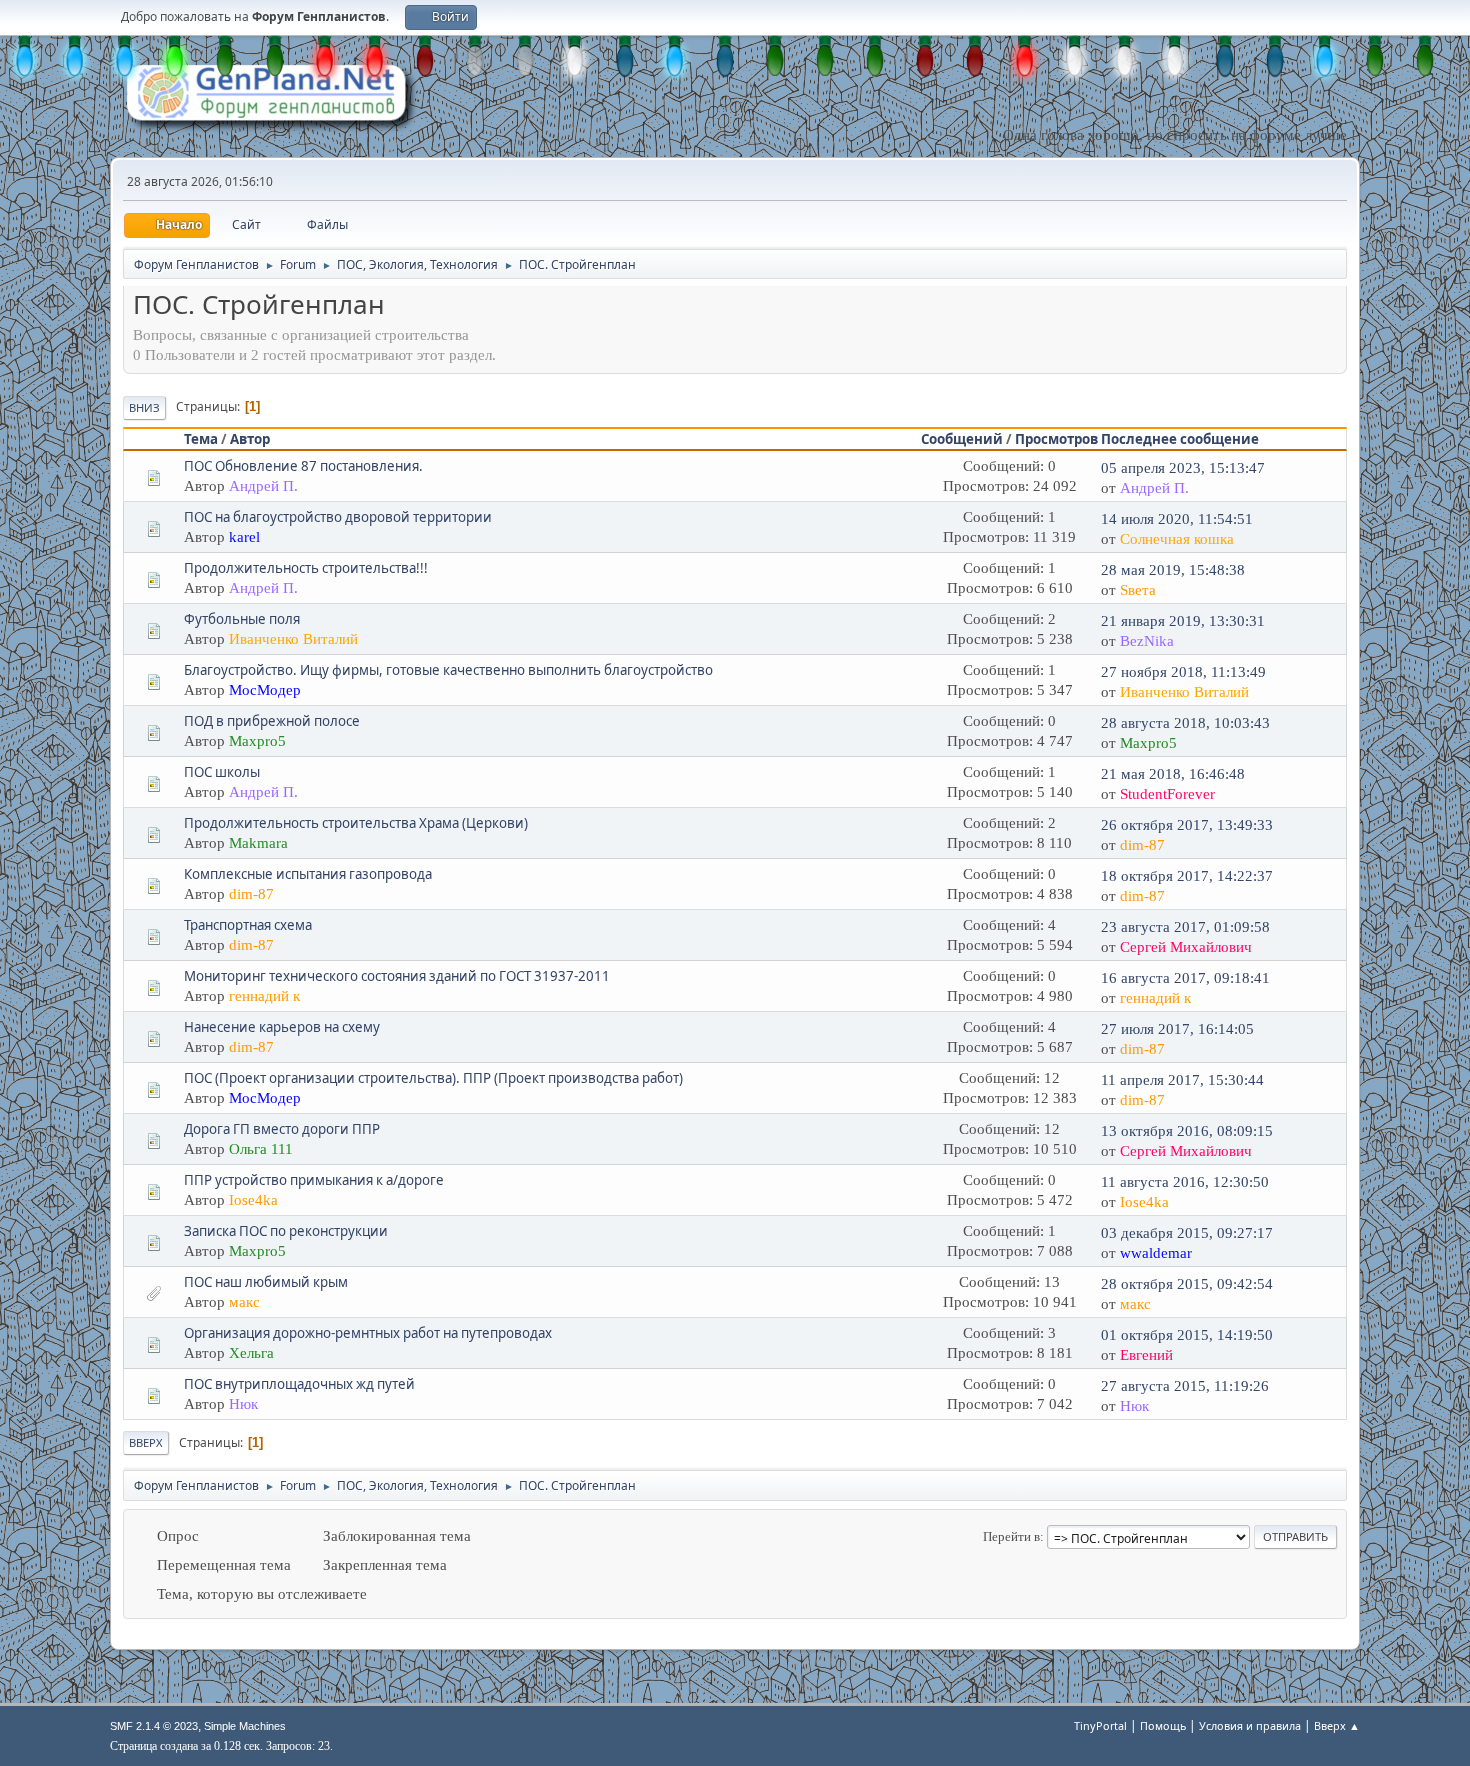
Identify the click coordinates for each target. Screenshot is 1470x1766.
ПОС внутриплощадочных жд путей (299, 1384)
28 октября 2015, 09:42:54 (1187, 1284)
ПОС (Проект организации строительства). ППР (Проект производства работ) (433, 1078)
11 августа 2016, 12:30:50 (1185, 1182)
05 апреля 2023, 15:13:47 (1183, 468)
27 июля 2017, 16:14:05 (1177, 1029)
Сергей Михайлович (1186, 947)
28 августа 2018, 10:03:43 (1185, 723)
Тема (201, 439)
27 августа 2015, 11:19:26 (1185, 1386)
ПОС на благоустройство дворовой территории (338, 517)
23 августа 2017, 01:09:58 (1185, 927)
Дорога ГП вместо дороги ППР (282, 1129)
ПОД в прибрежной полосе (272, 721)
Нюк (243, 1404)
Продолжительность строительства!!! (306, 568)
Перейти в (1011, 1536)
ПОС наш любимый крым (266, 1282)
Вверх (146, 1442)
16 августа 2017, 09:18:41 (1185, 978)
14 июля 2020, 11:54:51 (1177, 519)
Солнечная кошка (1177, 539)
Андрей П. (263, 486)
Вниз (144, 407)
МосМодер (265, 690)
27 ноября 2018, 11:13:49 (1183, 672)
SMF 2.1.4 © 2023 (154, 1726)
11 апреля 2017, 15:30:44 (1182, 1080)
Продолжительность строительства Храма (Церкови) (356, 823)
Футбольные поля (242, 619)
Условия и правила (1250, 1725)
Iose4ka (253, 1200)
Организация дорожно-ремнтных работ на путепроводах (368, 1333)
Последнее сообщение (1180, 439)
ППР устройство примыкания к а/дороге (314, 1180)
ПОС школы (222, 772)
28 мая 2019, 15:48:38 (1173, 570)
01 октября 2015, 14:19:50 (1187, 1335)
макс (244, 1302)
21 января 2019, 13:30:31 (1183, 621)
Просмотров (1056, 439)
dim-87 (1142, 845)
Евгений (1146, 1355)
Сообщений (962, 439)
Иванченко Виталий (293, 639)
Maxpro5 (257, 741)
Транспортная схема (248, 925)
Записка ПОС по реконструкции (286, 1231)
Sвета (1138, 590)
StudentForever (1167, 794)
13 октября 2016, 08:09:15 (1187, 1131)
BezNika (1147, 641)
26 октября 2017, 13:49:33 (1187, 825)
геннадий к (264, 996)
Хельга (251, 1353)
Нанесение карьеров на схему (282, 1027)
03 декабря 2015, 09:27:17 (1187, 1233)
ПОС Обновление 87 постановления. (303, 466)
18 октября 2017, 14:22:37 (1187, 876)
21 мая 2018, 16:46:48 (1173, 774)
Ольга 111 (261, 1149)
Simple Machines (245, 1726)
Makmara (258, 843)
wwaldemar (1156, 1253)
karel (244, 537)
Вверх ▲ (1337, 1725)
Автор (250, 439)
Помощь (1163, 1725)
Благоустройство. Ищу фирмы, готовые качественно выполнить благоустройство (448, 670)
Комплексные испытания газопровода (308, 874)
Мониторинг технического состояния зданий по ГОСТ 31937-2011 (397, 976)
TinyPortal (1100, 1725)
